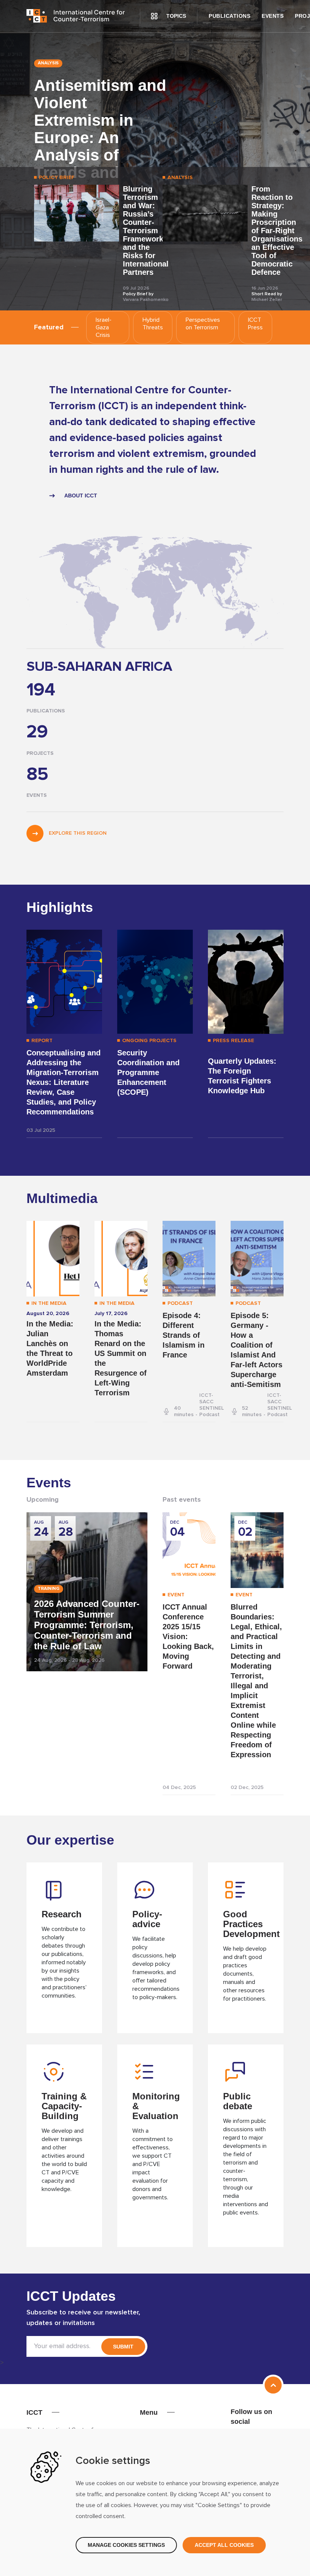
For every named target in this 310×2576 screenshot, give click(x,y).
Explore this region (77, 833)
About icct (81, 496)
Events (273, 16)
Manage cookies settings (126, 2545)
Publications (229, 16)
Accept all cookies (224, 2545)
